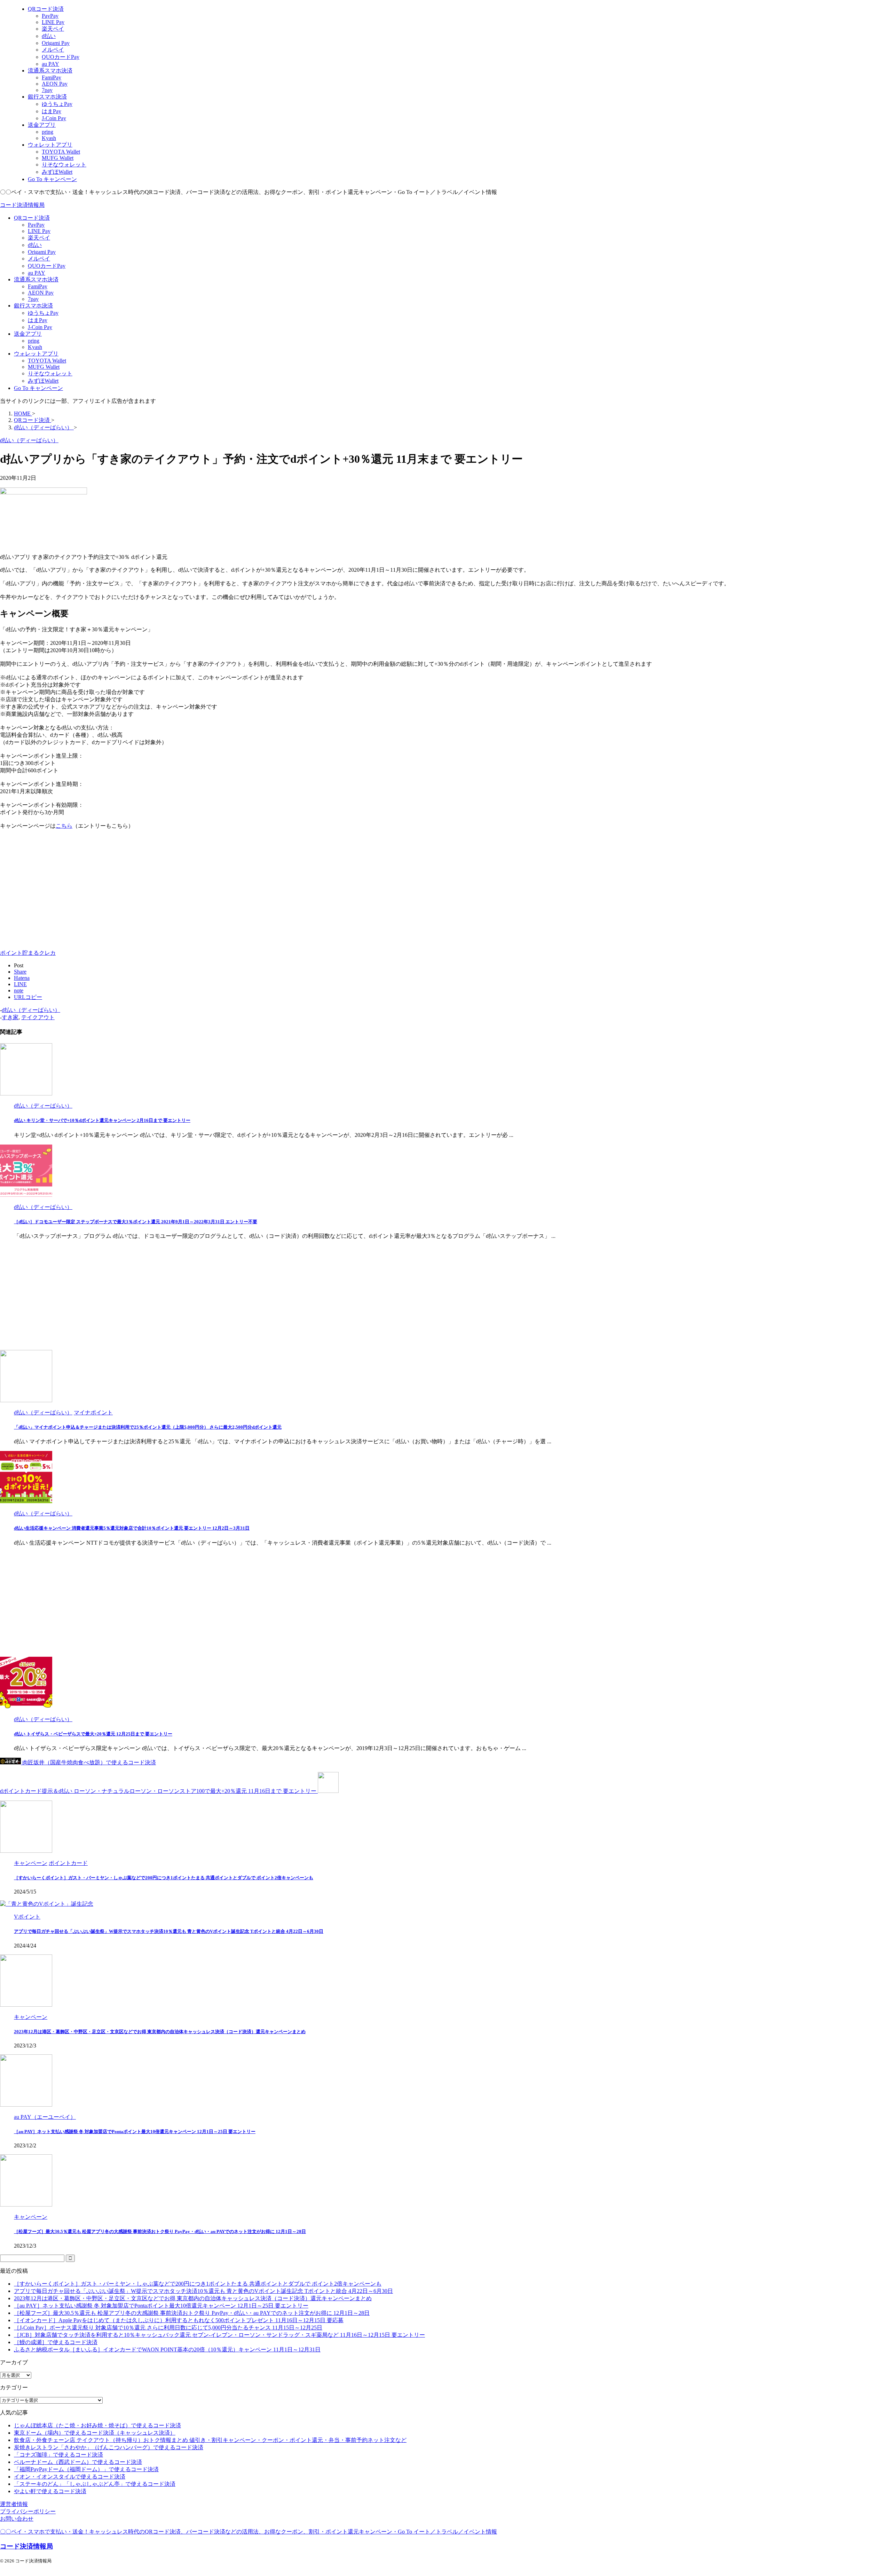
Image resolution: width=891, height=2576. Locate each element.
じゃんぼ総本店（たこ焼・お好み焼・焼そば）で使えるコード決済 (97, 2425)
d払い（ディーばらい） (31, 1010)
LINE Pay (39, 231)
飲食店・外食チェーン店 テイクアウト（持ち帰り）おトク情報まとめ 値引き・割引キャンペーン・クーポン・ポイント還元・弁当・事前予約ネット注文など (210, 2440)
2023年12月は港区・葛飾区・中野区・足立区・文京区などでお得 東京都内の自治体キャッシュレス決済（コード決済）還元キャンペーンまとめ (160, 2032)
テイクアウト (38, 1017)
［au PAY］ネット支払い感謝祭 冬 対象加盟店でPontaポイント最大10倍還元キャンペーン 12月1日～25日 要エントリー (135, 2132)
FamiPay (38, 286)
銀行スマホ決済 (33, 306)
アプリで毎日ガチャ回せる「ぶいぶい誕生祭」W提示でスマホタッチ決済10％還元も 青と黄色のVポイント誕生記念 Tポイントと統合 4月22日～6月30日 (169, 1931)
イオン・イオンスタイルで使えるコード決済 (70, 2477)
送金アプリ (28, 334)
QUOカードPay (47, 266)
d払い (35, 245)
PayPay (36, 225)
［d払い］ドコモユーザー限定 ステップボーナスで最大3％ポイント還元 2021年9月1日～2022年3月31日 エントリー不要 (136, 1222)
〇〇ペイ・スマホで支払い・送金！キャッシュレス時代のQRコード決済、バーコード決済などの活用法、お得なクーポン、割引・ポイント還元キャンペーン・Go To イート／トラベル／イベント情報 (249, 2532)
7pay (33, 299)
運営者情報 (14, 2504)
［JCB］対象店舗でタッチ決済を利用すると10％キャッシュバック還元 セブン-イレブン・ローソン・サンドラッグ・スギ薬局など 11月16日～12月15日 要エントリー (219, 2335)
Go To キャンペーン (38, 388)
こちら (64, 826)
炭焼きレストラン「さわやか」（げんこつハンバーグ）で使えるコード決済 (109, 2447)
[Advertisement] (58, 890)
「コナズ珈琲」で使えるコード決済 (58, 2455)
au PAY (37, 273)
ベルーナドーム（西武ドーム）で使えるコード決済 (78, 2462)
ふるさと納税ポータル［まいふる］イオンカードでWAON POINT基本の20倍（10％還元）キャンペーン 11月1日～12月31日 (167, 2349)
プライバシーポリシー (28, 2511)
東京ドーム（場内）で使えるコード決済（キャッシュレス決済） (95, 2433)
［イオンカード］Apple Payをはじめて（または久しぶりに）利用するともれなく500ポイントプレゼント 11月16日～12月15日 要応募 (179, 2320)
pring (34, 341)
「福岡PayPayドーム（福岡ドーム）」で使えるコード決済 (86, 2469)
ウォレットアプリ (36, 354)
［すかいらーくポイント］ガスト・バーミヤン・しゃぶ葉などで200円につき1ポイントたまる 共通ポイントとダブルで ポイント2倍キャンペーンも (164, 1878)
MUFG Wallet (44, 367)
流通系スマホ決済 (36, 279)
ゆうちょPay (43, 313)
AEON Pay (41, 293)
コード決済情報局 (22, 205)
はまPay (38, 320)
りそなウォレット (50, 373)
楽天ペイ (39, 238)
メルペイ (39, 259)
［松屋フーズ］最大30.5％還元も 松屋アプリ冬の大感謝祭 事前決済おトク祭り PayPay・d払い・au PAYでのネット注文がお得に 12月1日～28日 (160, 2231)
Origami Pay (42, 252)
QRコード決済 (32, 218)
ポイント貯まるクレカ (28, 953)
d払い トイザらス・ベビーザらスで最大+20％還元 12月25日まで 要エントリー (93, 1734)
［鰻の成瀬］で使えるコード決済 (56, 2342)
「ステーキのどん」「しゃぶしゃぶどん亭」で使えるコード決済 (95, 2484)
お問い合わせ (17, 2519)
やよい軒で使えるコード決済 (50, 2491)
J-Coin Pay (40, 327)
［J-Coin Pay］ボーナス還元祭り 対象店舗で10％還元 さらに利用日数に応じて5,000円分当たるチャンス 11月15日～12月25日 (168, 2328)
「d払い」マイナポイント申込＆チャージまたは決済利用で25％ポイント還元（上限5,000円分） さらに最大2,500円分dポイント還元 (148, 1427)
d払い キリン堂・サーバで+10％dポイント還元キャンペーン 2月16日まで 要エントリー (102, 1120)
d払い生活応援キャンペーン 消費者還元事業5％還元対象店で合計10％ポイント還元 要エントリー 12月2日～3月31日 (132, 1528)
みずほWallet (43, 381)
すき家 (10, 1017)
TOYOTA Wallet (47, 361)
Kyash (35, 347)
